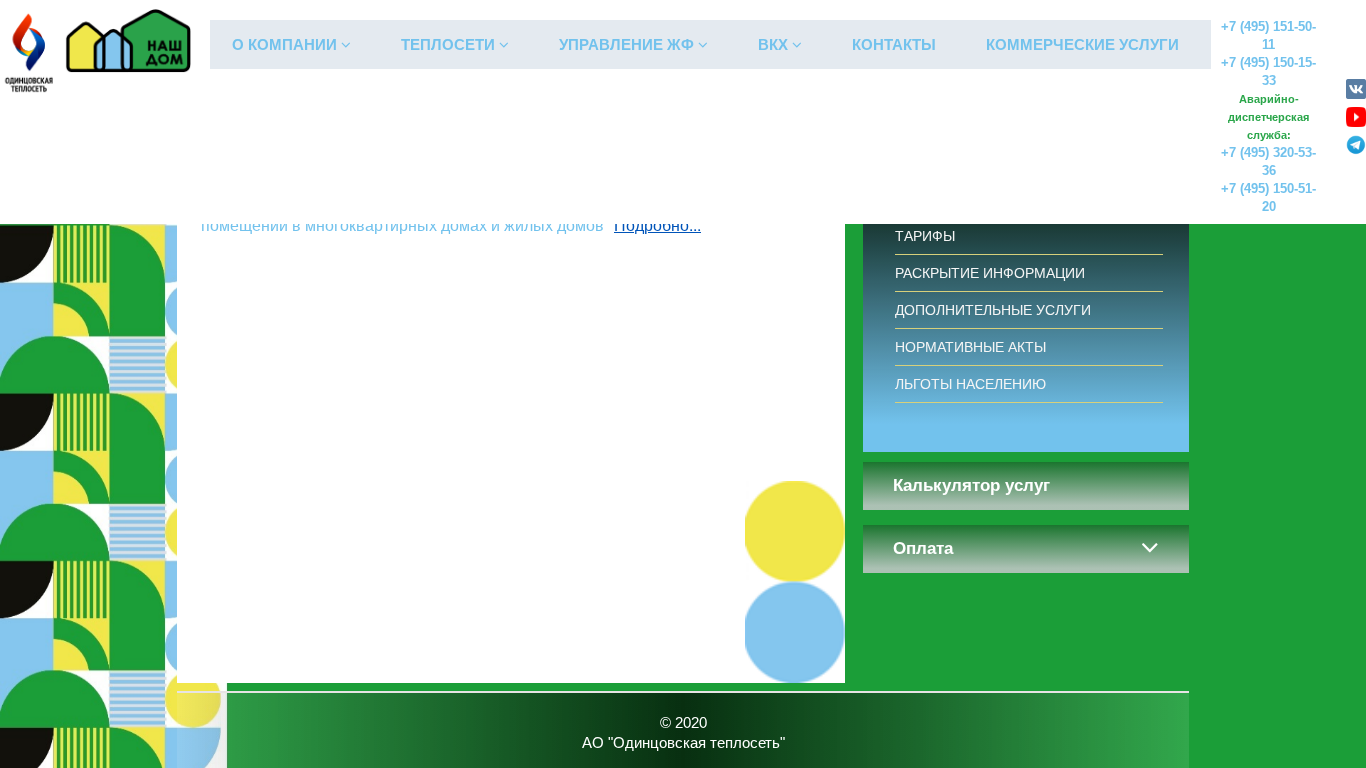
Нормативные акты (970, 347)
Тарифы (925, 236)
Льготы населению (970, 384)
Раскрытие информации (990, 273)
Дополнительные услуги (993, 310)
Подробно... (657, 224)
